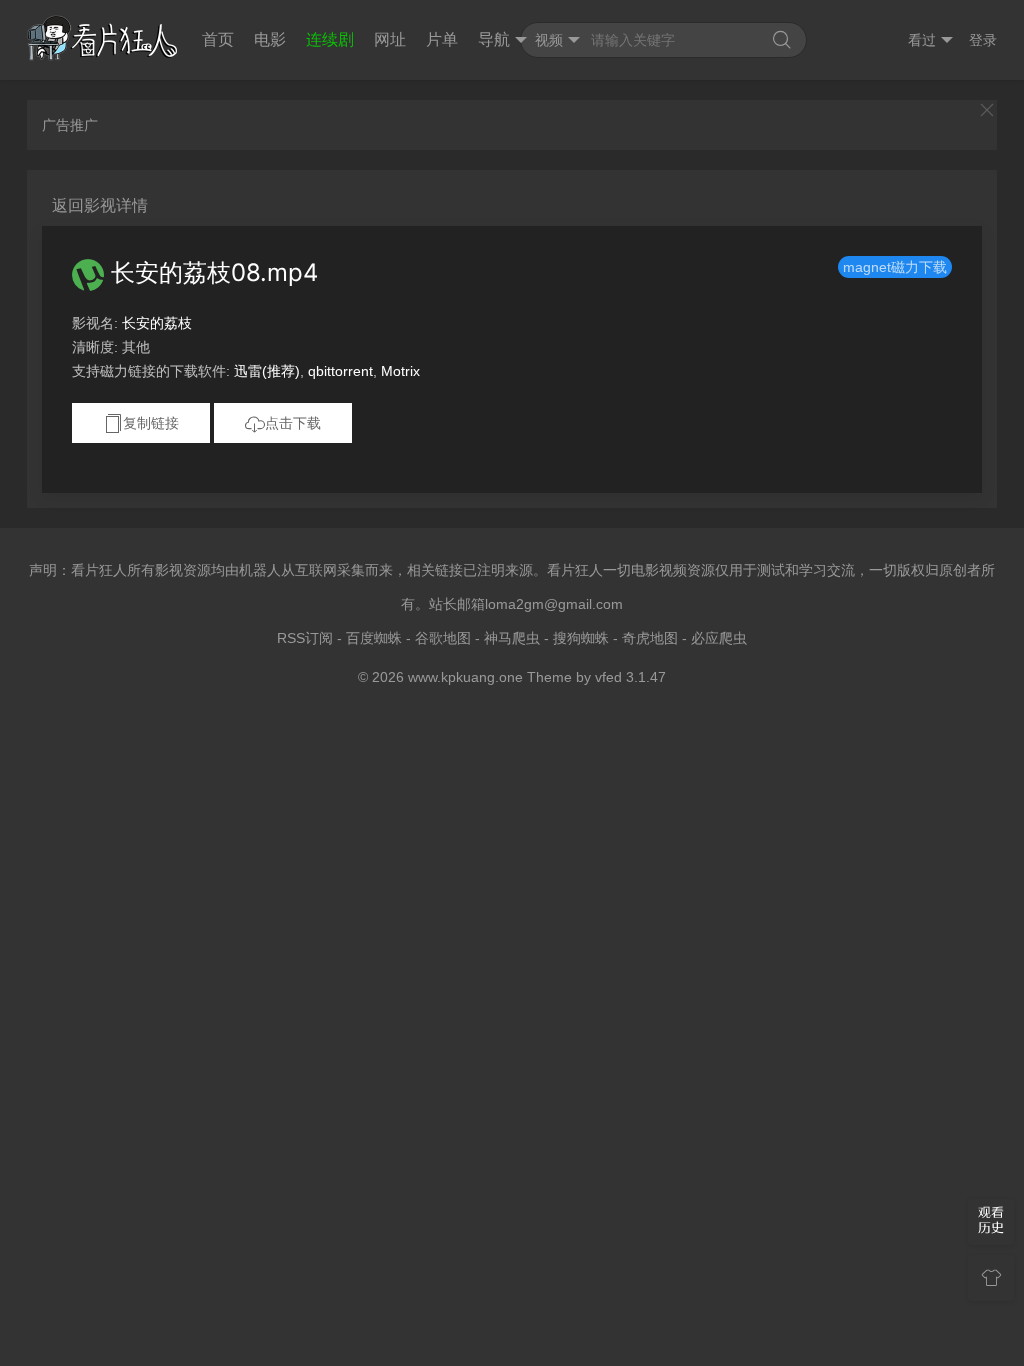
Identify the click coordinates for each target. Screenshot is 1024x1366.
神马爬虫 (512, 638)
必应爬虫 (719, 638)
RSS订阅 (305, 638)
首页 (218, 39)
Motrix (400, 371)
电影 (270, 39)
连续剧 (330, 39)
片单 (442, 39)
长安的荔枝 (157, 323)
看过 (922, 40)
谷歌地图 (443, 638)
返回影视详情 (100, 205)
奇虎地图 (650, 638)
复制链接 (151, 423)
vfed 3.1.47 (630, 677)
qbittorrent (340, 371)
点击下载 (293, 423)
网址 (390, 39)
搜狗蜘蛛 (581, 638)
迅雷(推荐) (267, 371)
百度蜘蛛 (374, 638)
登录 (983, 40)
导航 (494, 39)
